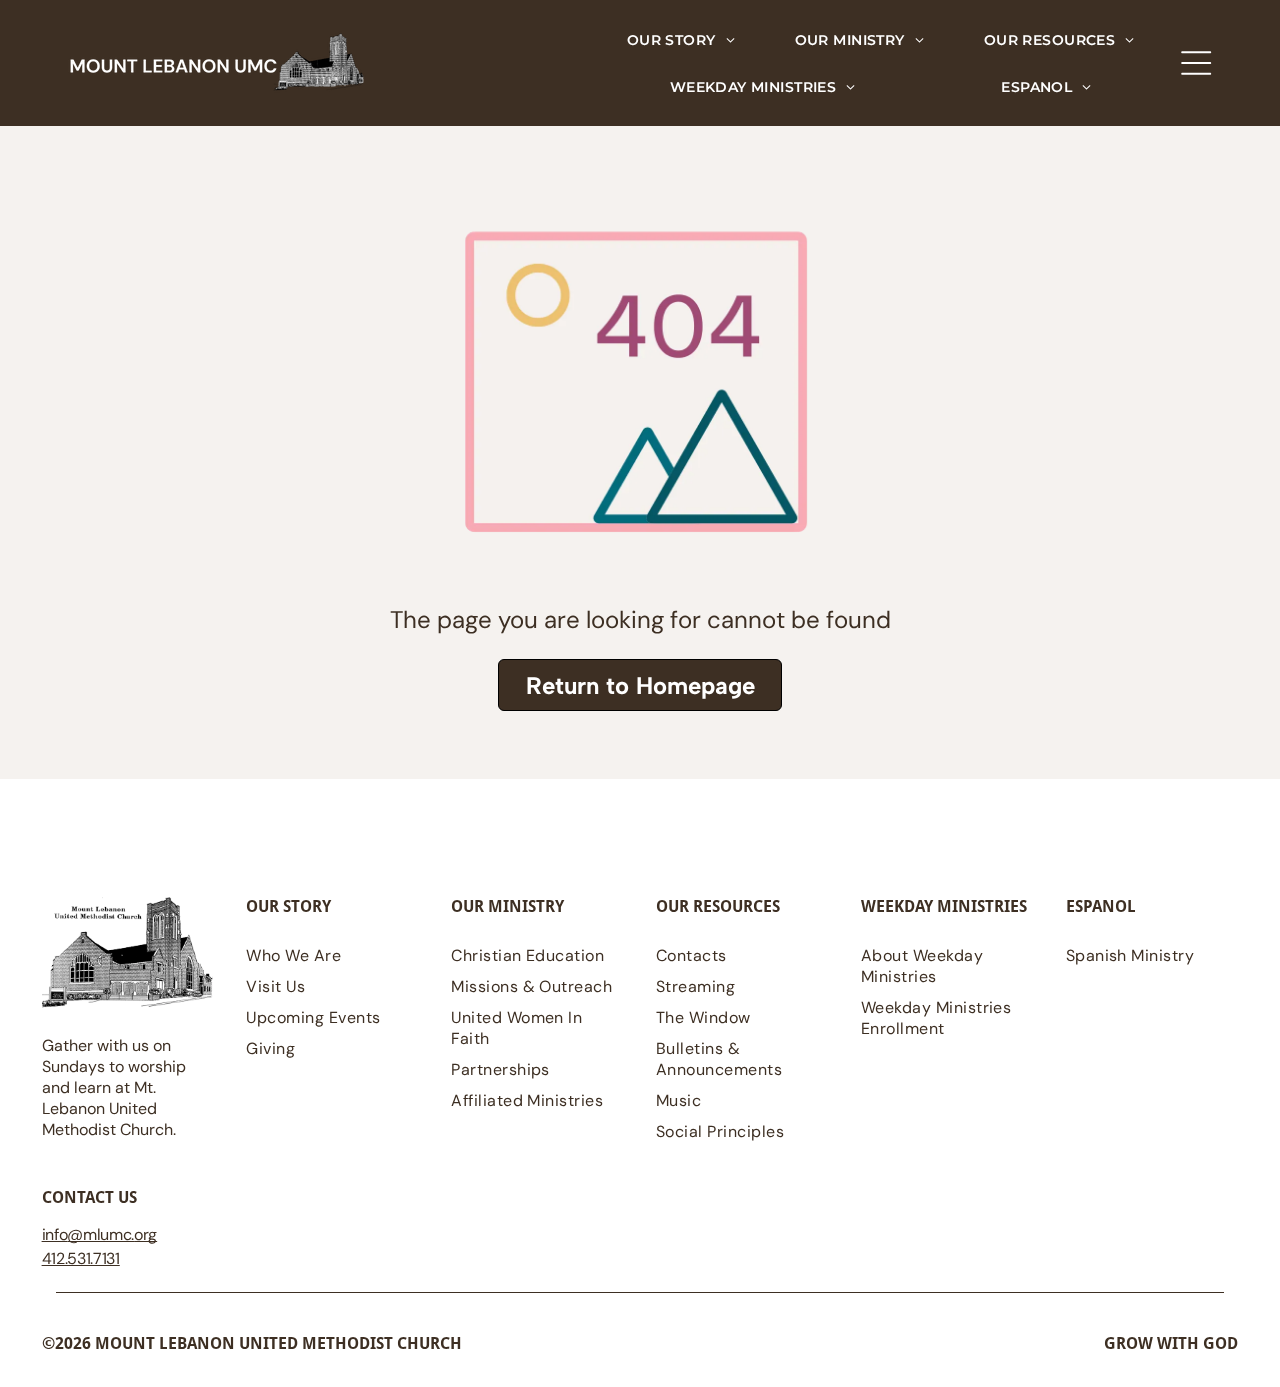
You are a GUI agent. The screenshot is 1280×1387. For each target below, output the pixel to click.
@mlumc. (100, 1234)
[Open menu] (1196, 63)
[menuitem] (681, 39)
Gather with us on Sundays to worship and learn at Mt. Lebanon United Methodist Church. (114, 1087)
